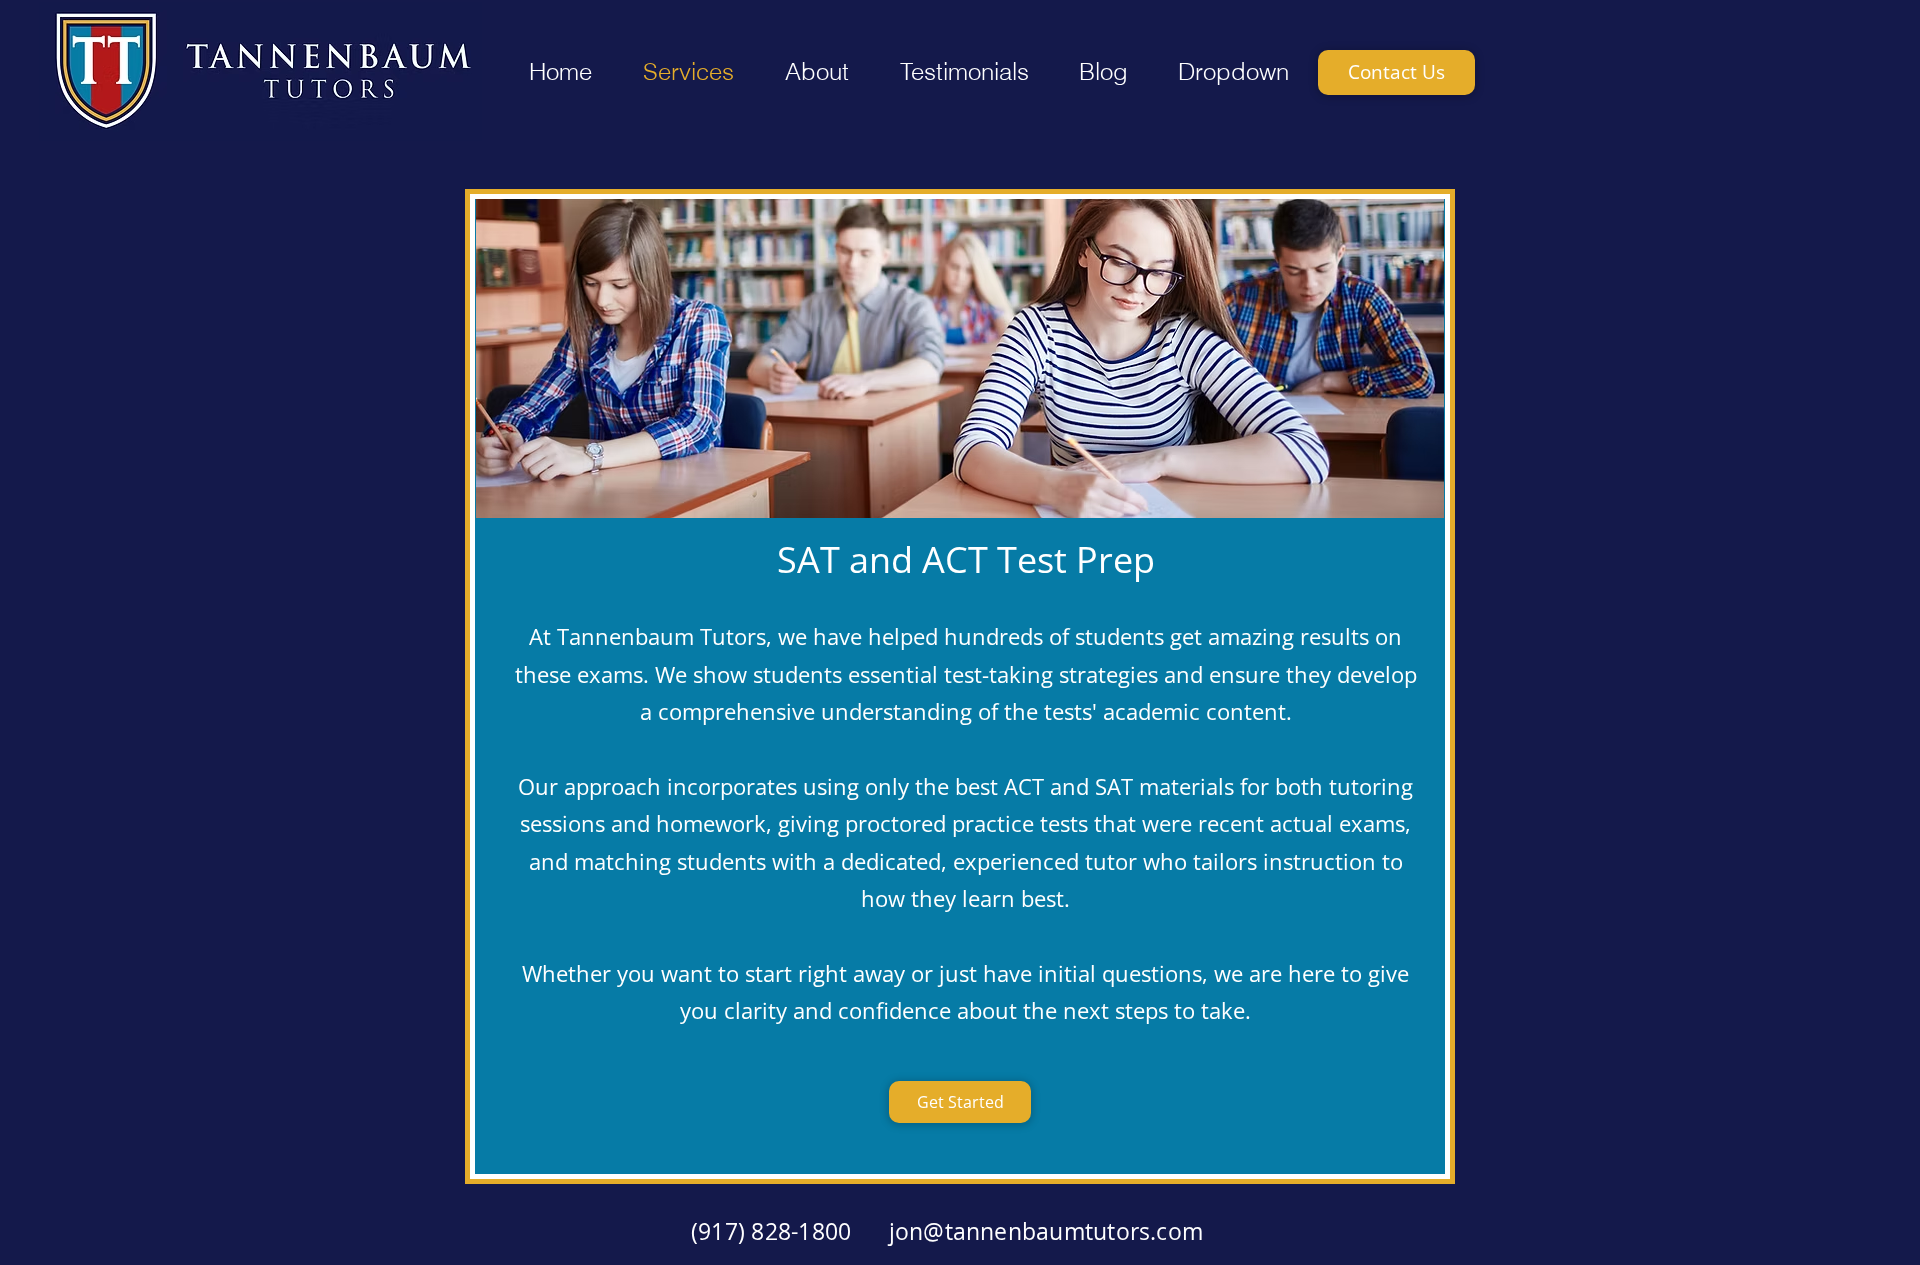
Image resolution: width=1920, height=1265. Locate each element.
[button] (816, 72)
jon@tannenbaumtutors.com (1046, 1231)
